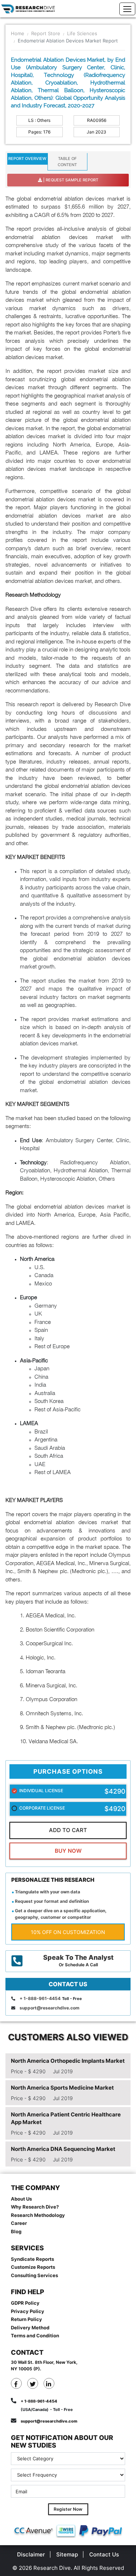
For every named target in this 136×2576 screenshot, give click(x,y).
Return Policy (26, 2319)
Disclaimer (31, 2554)
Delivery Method (30, 2328)
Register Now (68, 2509)
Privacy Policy (28, 2311)
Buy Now (68, 1851)
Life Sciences (82, 33)
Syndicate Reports (32, 2259)
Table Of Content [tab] (67, 162)
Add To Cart (68, 1830)
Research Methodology (38, 2215)
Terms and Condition (35, 2336)
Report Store (46, 33)
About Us (21, 2199)
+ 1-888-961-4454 (40, 1998)
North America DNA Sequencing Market (63, 2149)
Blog (16, 2231)
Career (19, 2223)
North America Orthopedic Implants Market (68, 2061)
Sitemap (67, 2554)
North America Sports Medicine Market (62, 2088)
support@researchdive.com (50, 2008)
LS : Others (39, 120)
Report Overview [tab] (27, 159)
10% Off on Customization (68, 1932)
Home (18, 33)
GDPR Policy (25, 2303)
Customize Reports (33, 2267)
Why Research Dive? (35, 2207)
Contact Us (104, 2554)
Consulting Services (34, 2275)
